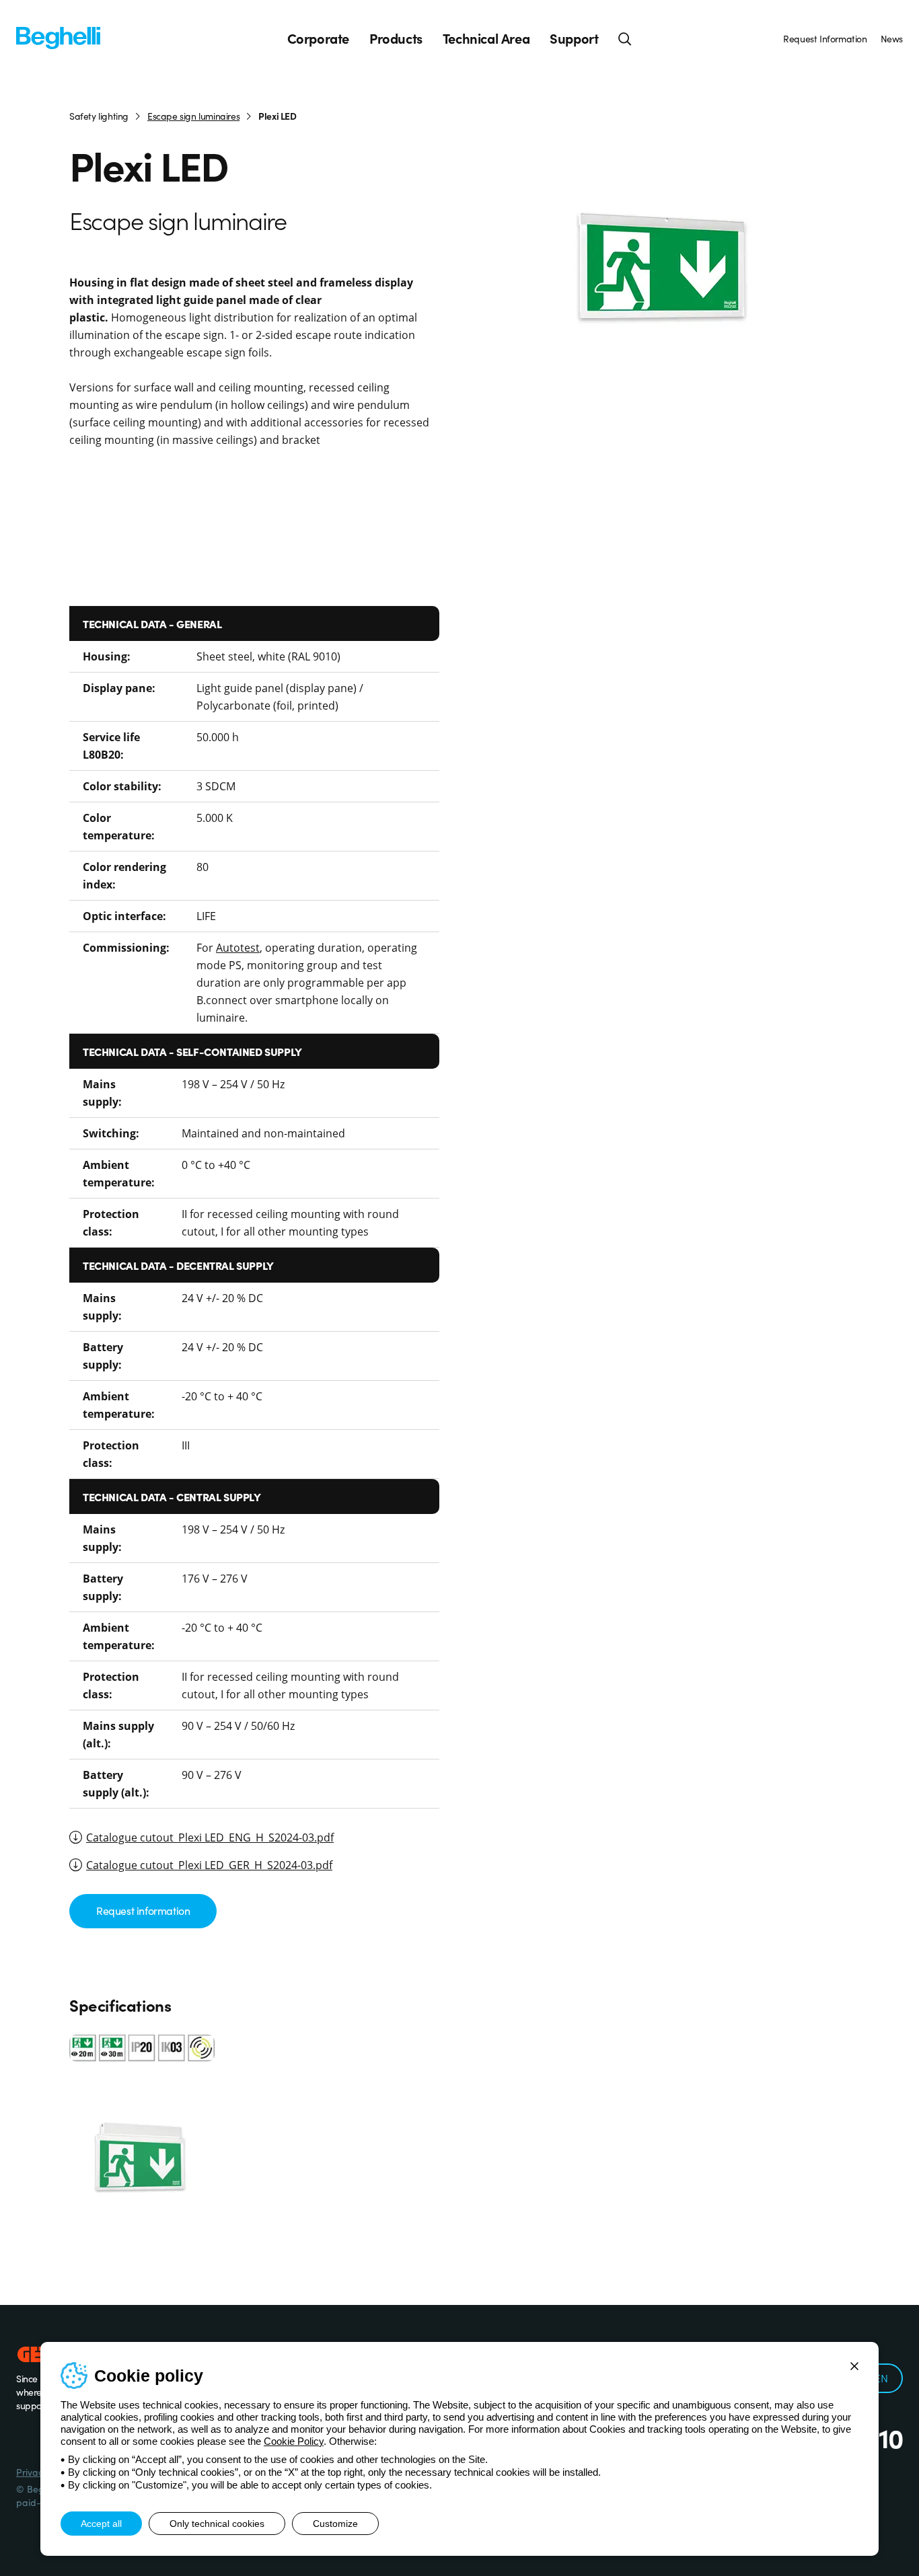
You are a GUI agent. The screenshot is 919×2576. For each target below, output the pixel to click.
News (892, 38)
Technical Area (486, 38)
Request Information (825, 38)
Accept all (101, 2524)
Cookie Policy (294, 2441)
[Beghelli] (58, 37)
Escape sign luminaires (193, 116)
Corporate (318, 38)
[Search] (625, 38)
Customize (335, 2524)
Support (574, 38)
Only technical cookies (217, 2524)
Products (396, 38)
